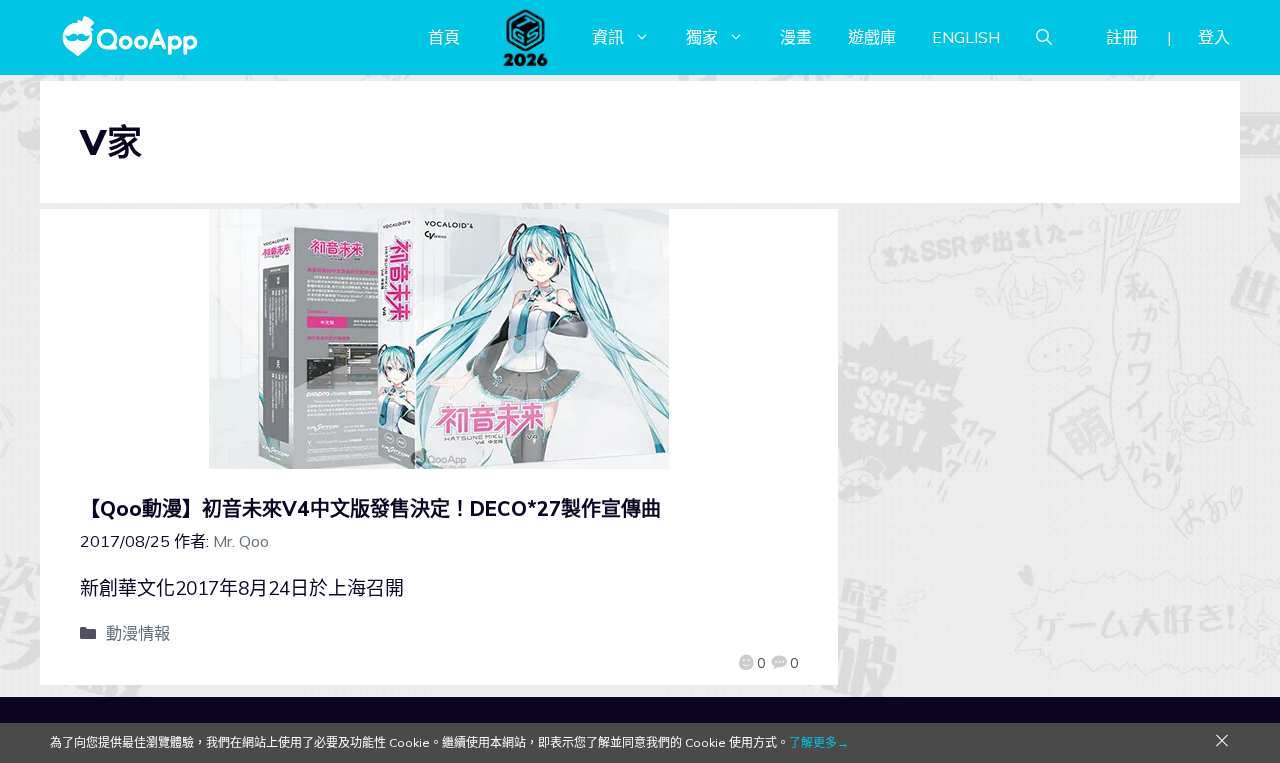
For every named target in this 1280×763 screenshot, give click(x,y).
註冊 (1122, 37)
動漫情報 (138, 633)
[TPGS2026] (526, 37)
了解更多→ (819, 742)
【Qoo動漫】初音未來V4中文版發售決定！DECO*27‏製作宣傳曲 (370, 508)
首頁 (444, 37)
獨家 (702, 37)
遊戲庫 (872, 37)
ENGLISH (966, 37)
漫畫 (796, 37)
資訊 (608, 37)
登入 (1214, 37)
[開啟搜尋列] (1044, 37)
